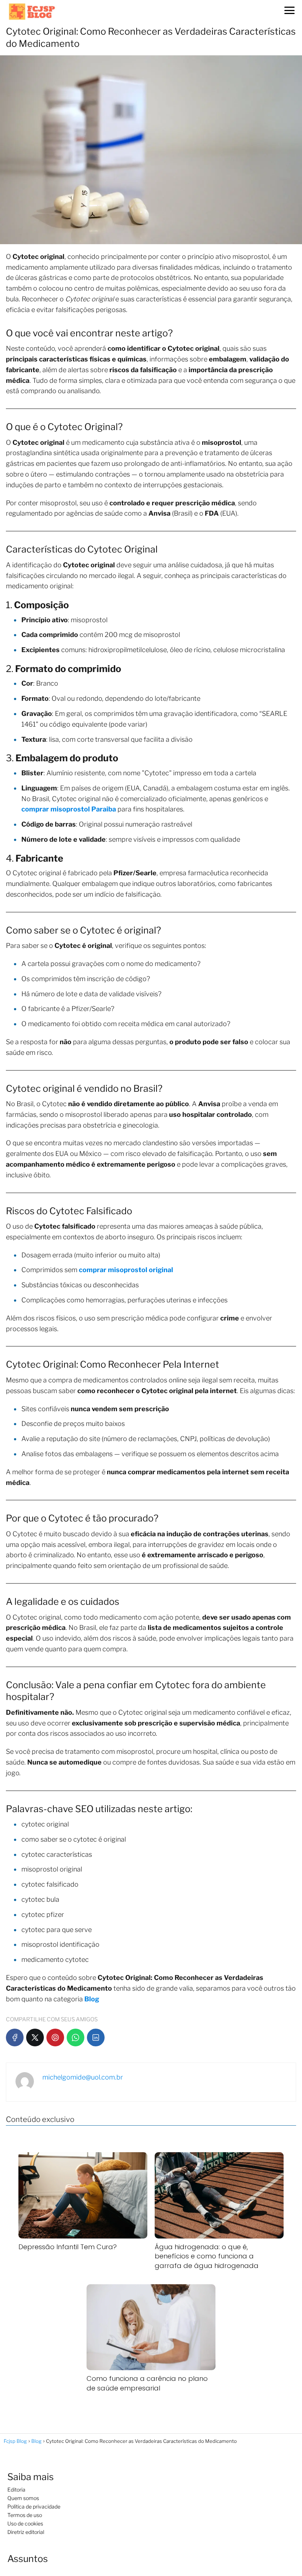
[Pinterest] (55, 2037)
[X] (35, 2037)
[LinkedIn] (96, 2037)
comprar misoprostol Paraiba (69, 809)
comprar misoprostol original (126, 1270)
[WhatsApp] (75, 2037)
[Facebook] (15, 2037)
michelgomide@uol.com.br (83, 2077)
